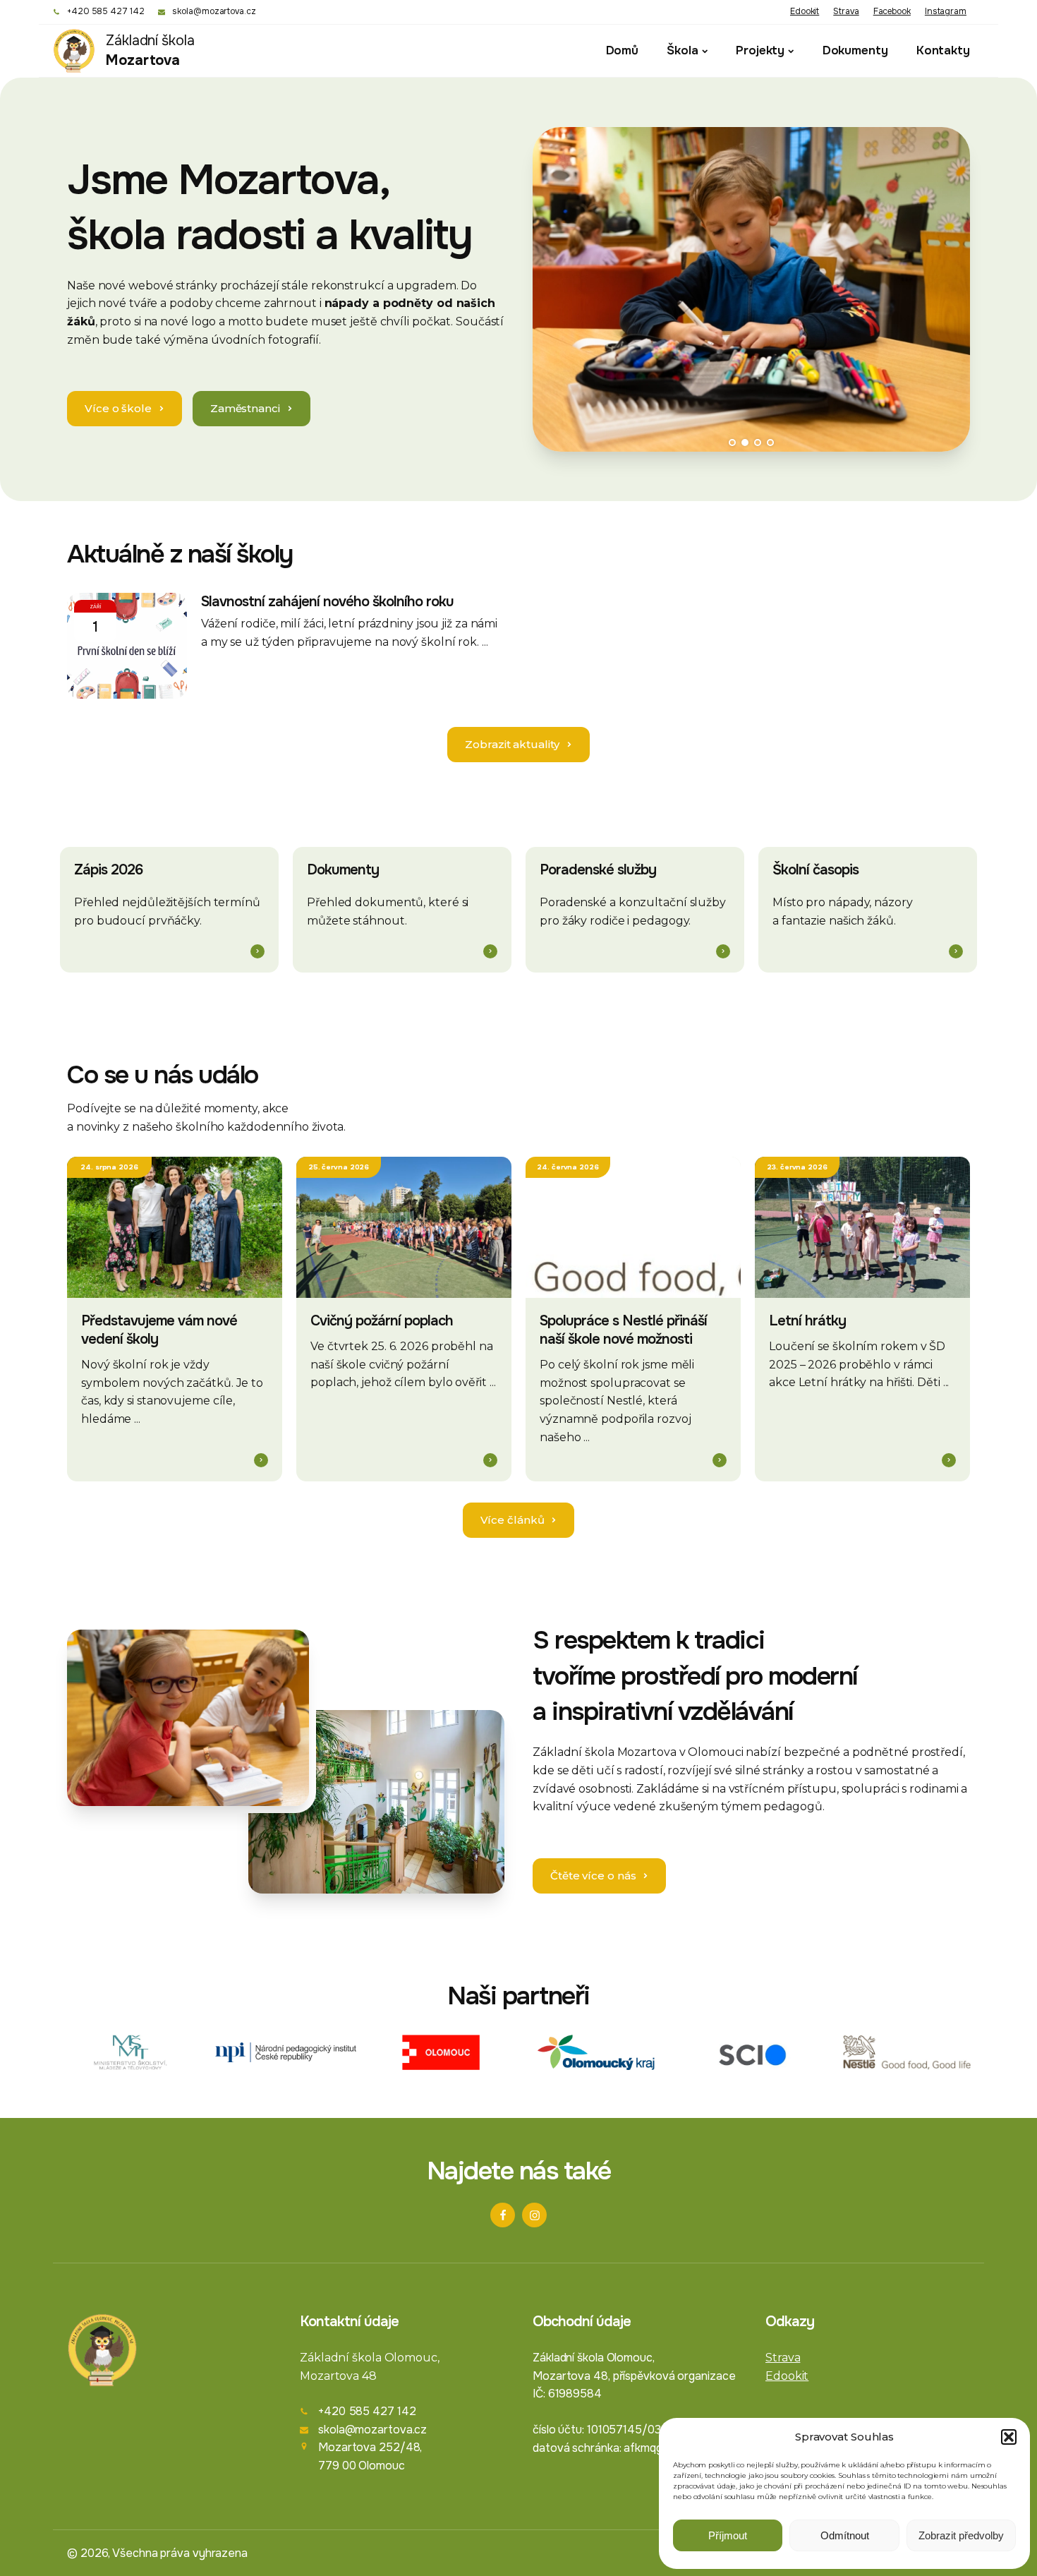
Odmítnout (845, 2535)
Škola (683, 50)
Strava (846, 11)
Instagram (946, 11)
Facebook (892, 11)
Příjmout (728, 2535)
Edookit (805, 11)
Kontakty (943, 50)
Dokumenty (855, 50)
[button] (1009, 2437)
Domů (623, 50)
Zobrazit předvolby (961, 2535)
